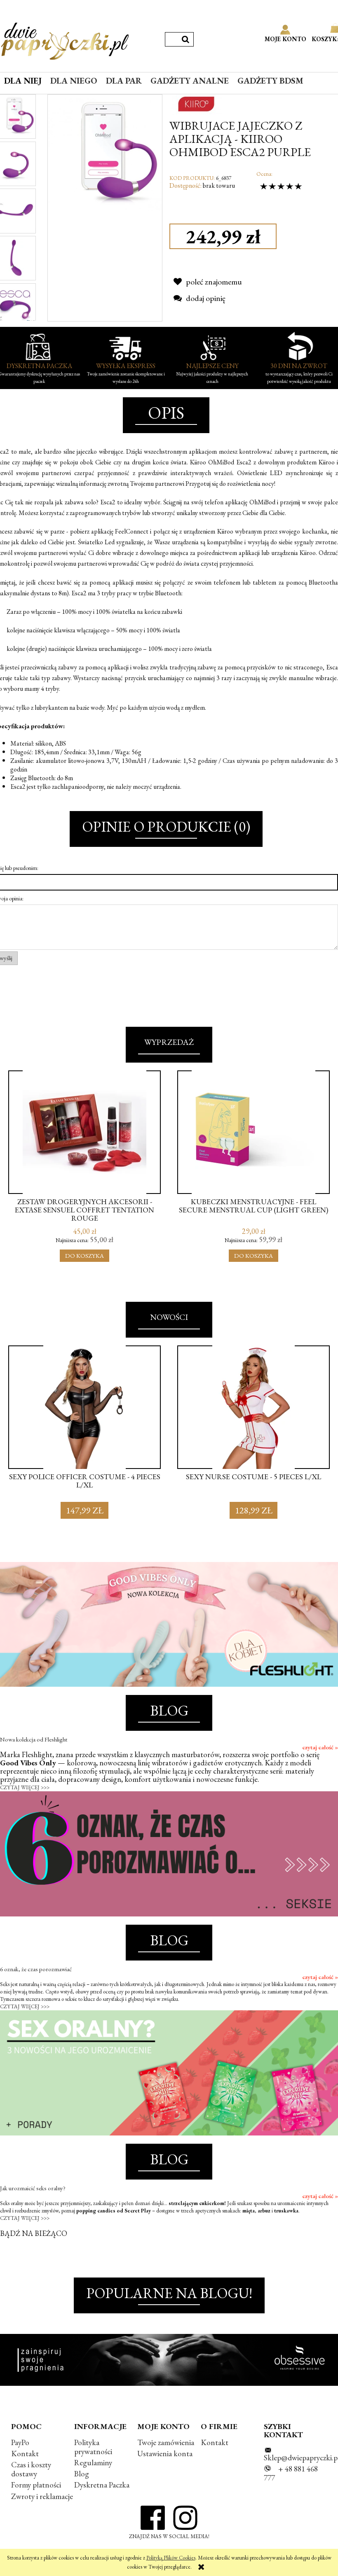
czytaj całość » (320, 1747)
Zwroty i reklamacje (42, 2496)
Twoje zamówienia (166, 2442)
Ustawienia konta (165, 2454)
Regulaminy (93, 2463)
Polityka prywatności (93, 2447)
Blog (82, 2474)
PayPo (20, 2442)
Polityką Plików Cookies (171, 2558)
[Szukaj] (185, 39)
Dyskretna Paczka (102, 2485)
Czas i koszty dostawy (31, 2469)
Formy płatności (36, 2485)
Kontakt (25, 2454)
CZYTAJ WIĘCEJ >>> (25, 1787)
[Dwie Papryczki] (65, 40)
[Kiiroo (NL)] (196, 103)
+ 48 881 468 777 (291, 2473)
